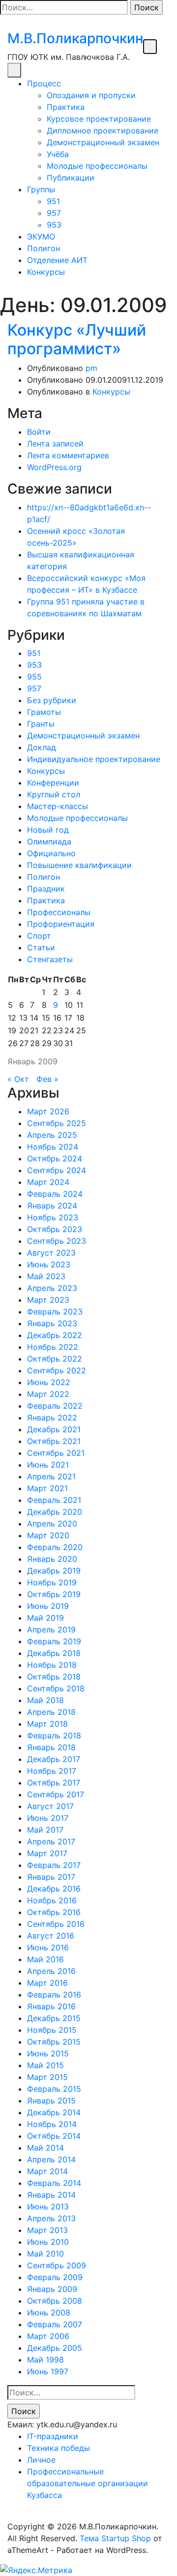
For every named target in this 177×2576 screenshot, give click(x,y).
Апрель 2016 (51, 1971)
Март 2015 (47, 2077)
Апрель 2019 (51, 1630)
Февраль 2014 (54, 2183)
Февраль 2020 (55, 1547)
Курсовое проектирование (99, 119)
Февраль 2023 (55, 1312)
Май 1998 (45, 2360)
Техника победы (59, 2448)
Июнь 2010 (48, 2242)
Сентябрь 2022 (57, 1370)
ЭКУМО (41, 237)
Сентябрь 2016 (56, 1924)
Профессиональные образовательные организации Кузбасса (88, 2483)
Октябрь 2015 (54, 2042)
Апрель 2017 (51, 1841)
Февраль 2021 (54, 1500)
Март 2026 (48, 1111)
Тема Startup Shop (115, 2538)
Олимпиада (49, 841)
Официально (51, 853)
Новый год (48, 830)
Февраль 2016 (54, 1995)
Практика (66, 107)
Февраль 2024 (55, 1194)
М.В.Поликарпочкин (75, 38)
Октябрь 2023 (55, 1229)
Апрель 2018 (51, 1712)
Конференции (53, 783)
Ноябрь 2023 (53, 1217)
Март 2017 (47, 1853)
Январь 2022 (52, 1418)
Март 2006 (48, 2336)
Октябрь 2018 (54, 1677)
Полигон (44, 248)
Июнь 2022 (49, 1382)
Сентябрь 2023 (57, 1241)
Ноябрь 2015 (52, 2030)
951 (53, 201)
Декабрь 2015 (54, 2018)
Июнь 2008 (49, 2313)
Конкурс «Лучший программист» (77, 339)
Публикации (71, 178)
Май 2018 (45, 1700)
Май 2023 (46, 1276)
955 (34, 677)
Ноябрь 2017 (52, 1771)
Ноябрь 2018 (52, 1665)
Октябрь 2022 (55, 1359)
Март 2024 (48, 1182)
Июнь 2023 (49, 1264)
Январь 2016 (51, 2006)
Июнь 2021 (48, 1465)
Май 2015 (45, 2065)
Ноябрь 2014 (52, 2124)
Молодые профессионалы (97, 166)
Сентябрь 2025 (57, 1123)
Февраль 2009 (55, 2277)
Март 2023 (48, 1300)
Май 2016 (45, 1959)
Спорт (39, 936)
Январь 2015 (51, 2101)
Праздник (46, 889)
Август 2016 (51, 1936)
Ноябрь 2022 (53, 1347)
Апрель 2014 (51, 2159)
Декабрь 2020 (55, 1512)
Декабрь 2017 (54, 1759)
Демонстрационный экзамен (103, 142)
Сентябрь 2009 (57, 2265)
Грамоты (44, 712)
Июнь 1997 (48, 2371)
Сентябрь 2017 (56, 1794)
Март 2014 (47, 2171)
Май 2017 (45, 1830)
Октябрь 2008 (55, 2301)
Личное (41, 2460)
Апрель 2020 (52, 1524)
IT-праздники (53, 2436)
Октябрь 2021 (54, 1441)
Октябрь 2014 (54, 2136)
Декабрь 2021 (54, 1429)
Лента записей (55, 444)
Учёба (58, 154)
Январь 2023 (52, 1323)
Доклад (42, 747)
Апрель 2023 (52, 1288)
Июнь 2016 (48, 1947)
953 (54, 225)
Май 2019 (45, 1618)
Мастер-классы (58, 806)
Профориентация (61, 924)
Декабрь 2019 (54, 1571)
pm (91, 368)
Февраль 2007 (55, 2324)
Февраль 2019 (54, 1641)
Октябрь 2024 (55, 1158)
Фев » (47, 1079)
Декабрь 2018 (54, 1653)
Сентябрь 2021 (56, 1453)
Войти (39, 432)
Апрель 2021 (51, 1476)
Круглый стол (54, 794)
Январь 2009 (52, 2289)
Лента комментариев (68, 455)
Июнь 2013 (48, 2207)
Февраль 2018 (54, 1735)
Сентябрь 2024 (57, 1170)
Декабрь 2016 (54, 1889)
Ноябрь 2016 (52, 1900)
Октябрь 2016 (54, 1912)
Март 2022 (48, 1394)
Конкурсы (46, 272)
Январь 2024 (52, 1206)
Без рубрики (52, 700)
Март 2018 (47, 1724)
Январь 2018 (51, 1747)
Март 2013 (47, 2230)
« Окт (18, 1079)
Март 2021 (47, 1488)
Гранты (41, 724)
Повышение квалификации (79, 865)
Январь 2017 (51, 1877)
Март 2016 (47, 1983)
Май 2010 (45, 2254)
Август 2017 (50, 1806)
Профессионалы (59, 912)
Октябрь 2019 (54, 1594)
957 (54, 213)
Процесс (44, 83)
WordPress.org (54, 467)
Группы (41, 189)
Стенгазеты (50, 959)
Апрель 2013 (51, 2218)
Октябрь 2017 (54, 1783)
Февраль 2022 (55, 1406)
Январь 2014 (51, 2195)
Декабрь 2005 (55, 2348)
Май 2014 (45, 2148)
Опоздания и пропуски (91, 95)
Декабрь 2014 (54, 2112)
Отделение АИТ (57, 260)
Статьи (41, 947)
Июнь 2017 (48, 1818)
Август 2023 (51, 1253)
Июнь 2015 (48, 2053)
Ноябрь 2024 (53, 1147)
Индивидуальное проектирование (94, 759)
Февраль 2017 (54, 1865)
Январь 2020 (52, 1559)
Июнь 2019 (48, 1606)
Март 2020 (48, 1535)
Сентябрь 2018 (56, 1688)
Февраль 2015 (54, 2089)
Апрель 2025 (52, 1135)
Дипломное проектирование (103, 131)
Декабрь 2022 (55, 1335)
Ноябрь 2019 (52, 1582)
